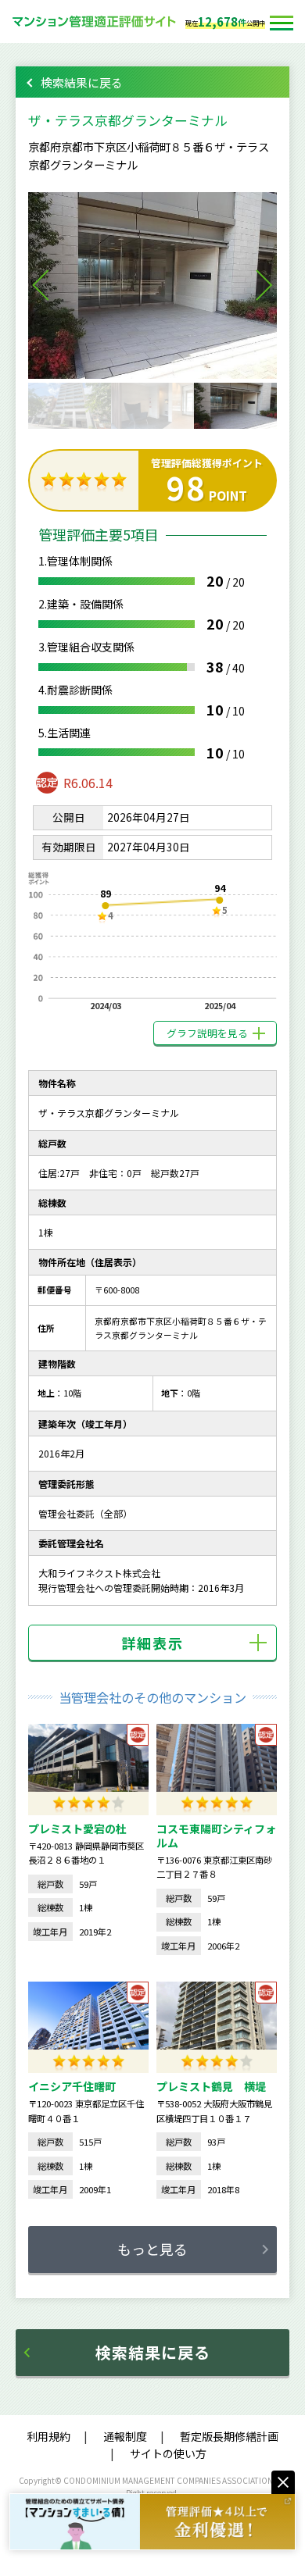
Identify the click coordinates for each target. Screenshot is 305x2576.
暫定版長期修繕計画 (229, 2436)
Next (264, 285)
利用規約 (48, 2436)
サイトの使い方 (168, 2453)
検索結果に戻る (82, 82)
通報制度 (125, 2436)
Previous (41, 285)
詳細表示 (152, 1643)
